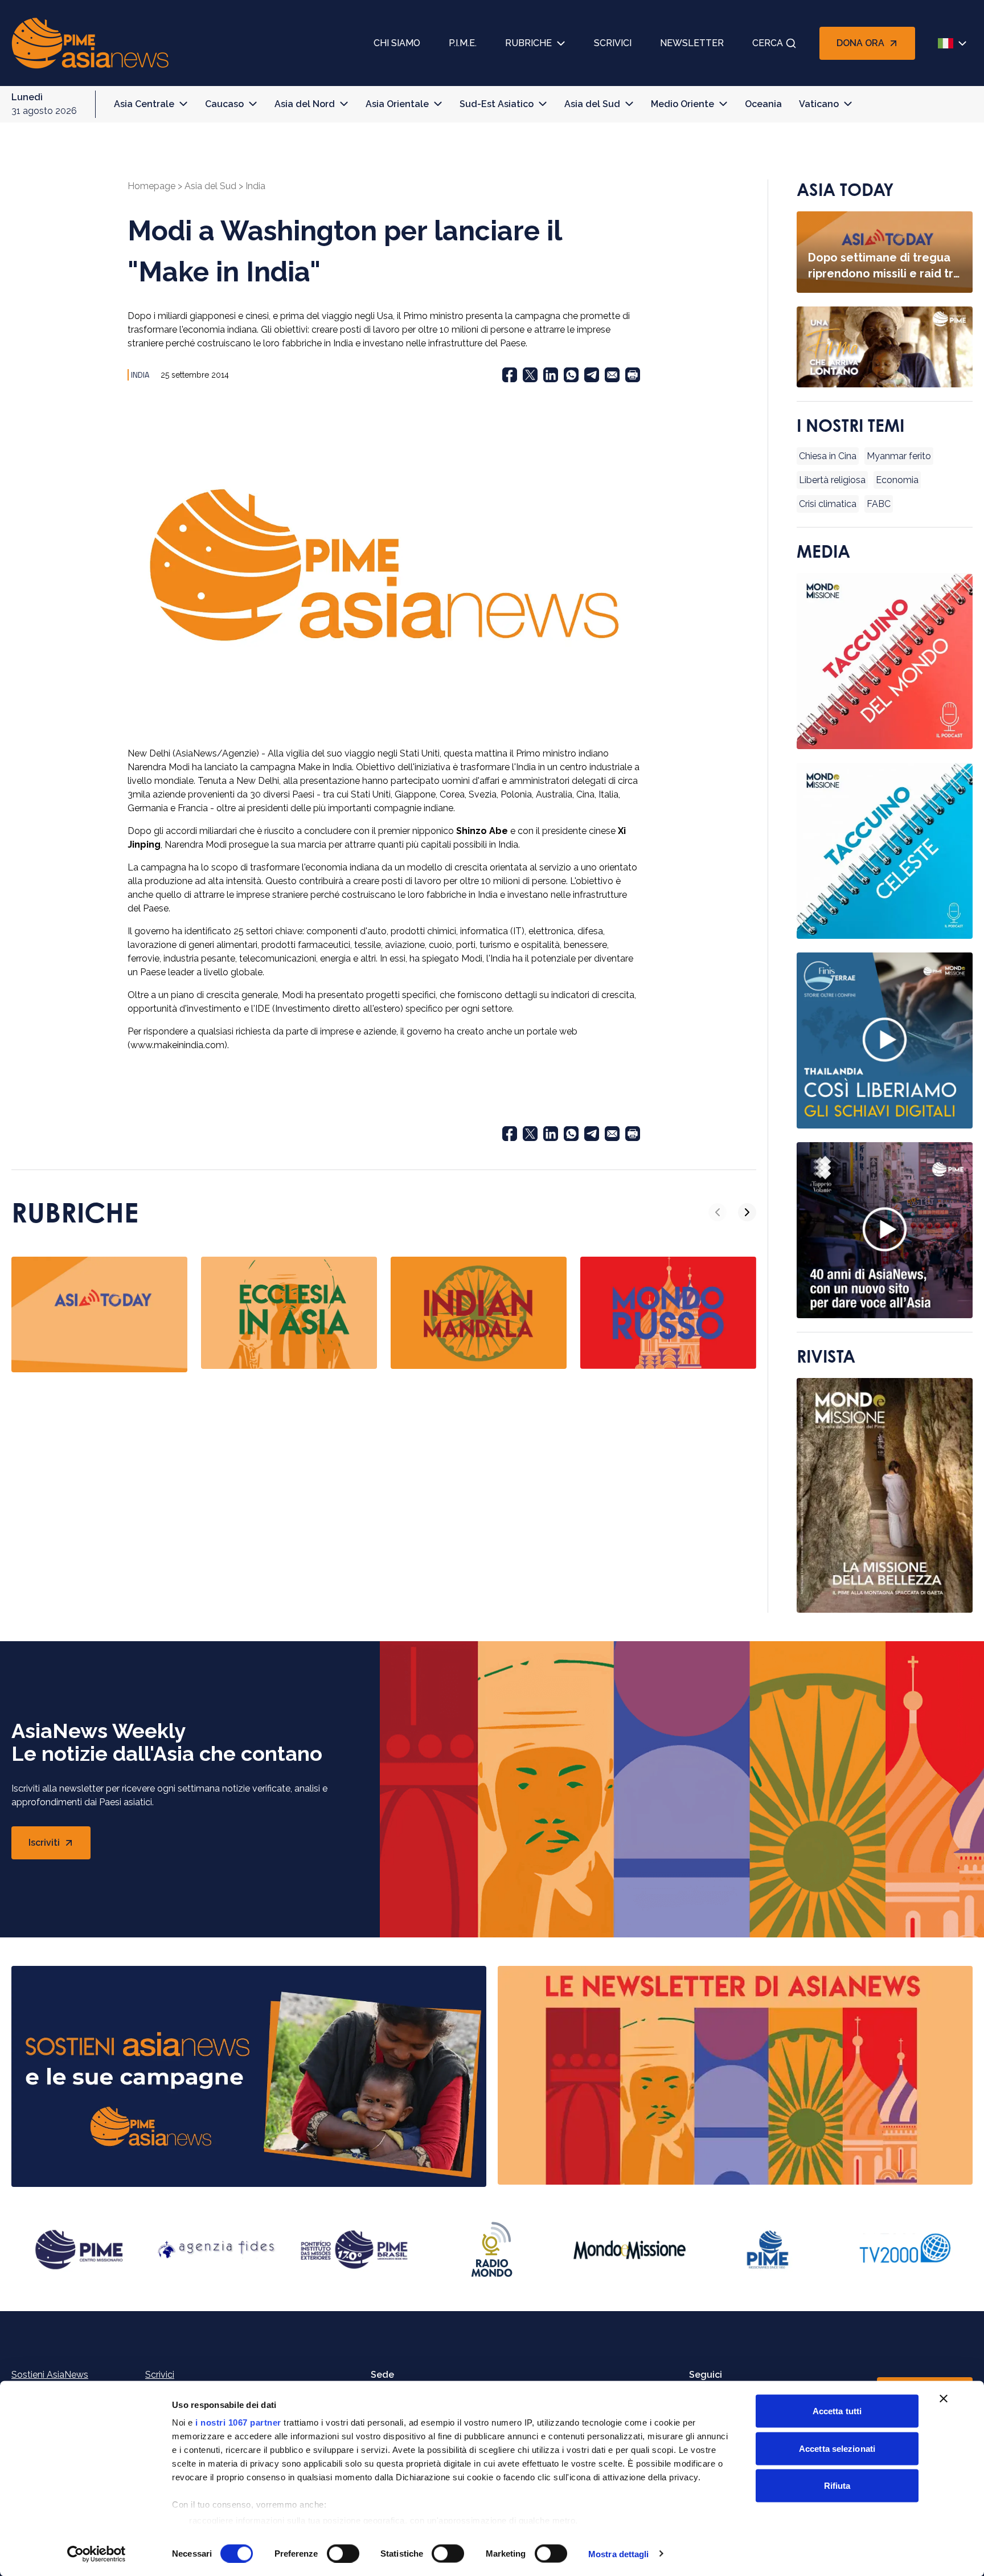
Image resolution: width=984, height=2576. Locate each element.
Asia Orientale (397, 104)
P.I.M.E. (463, 43)
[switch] (343, 2553)
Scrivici (613, 43)
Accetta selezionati (837, 2448)
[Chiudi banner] (944, 2399)
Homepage (151, 186)
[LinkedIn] (551, 375)
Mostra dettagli (619, 2553)
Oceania (763, 104)
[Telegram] (592, 375)
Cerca (768, 43)
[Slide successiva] (747, 1212)
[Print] (633, 375)
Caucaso (224, 104)
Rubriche (528, 43)
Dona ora (860, 43)
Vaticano (819, 104)
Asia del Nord (305, 104)
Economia (897, 480)
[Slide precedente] (717, 1212)
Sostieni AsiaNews (50, 2375)
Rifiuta (837, 2486)
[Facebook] (510, 375)
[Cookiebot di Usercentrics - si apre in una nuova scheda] (97, 2554)
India (255, 186)
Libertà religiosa (832, 480)
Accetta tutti (837, 2411)
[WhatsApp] (571, 375)
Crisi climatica (828, 504)
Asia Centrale (144, 104)
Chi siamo (397, 43)
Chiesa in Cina (828, 456)
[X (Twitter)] (530, 375)
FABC (879, 504)
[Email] (612, 375)
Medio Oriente (682, 104)
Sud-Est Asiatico (497, 104)
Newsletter (692, 43)
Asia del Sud (592, 104)
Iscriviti (60, 1846)
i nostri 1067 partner (238, 2422)
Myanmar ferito (899, 456)
